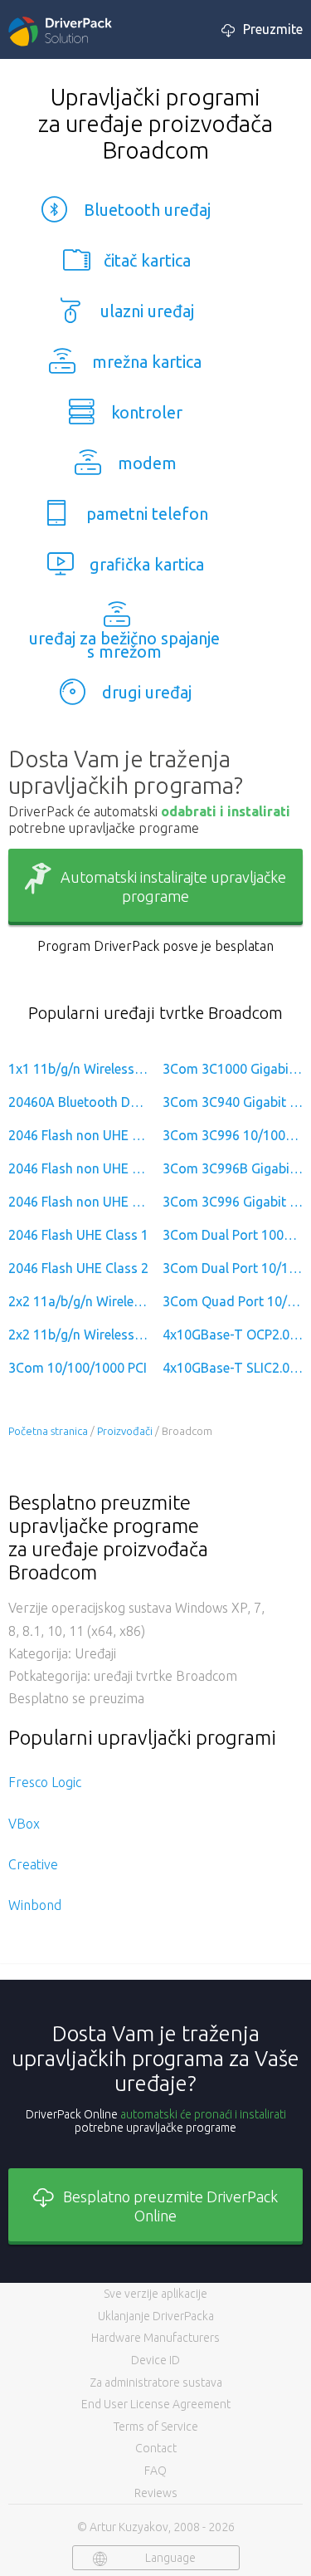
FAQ (155, 2471)
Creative (33, 1864)
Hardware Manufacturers (155, 2338)
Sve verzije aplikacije (155, 2294)
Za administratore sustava (156, 2383)
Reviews (156, 2493)
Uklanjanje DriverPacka (156, 2316)
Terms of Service (156, 2427)
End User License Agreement (156, 2404)
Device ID (155, 2360)
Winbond (35, 1905)
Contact (156, 2448)
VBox (24, 1824)
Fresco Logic (45, 1782)
